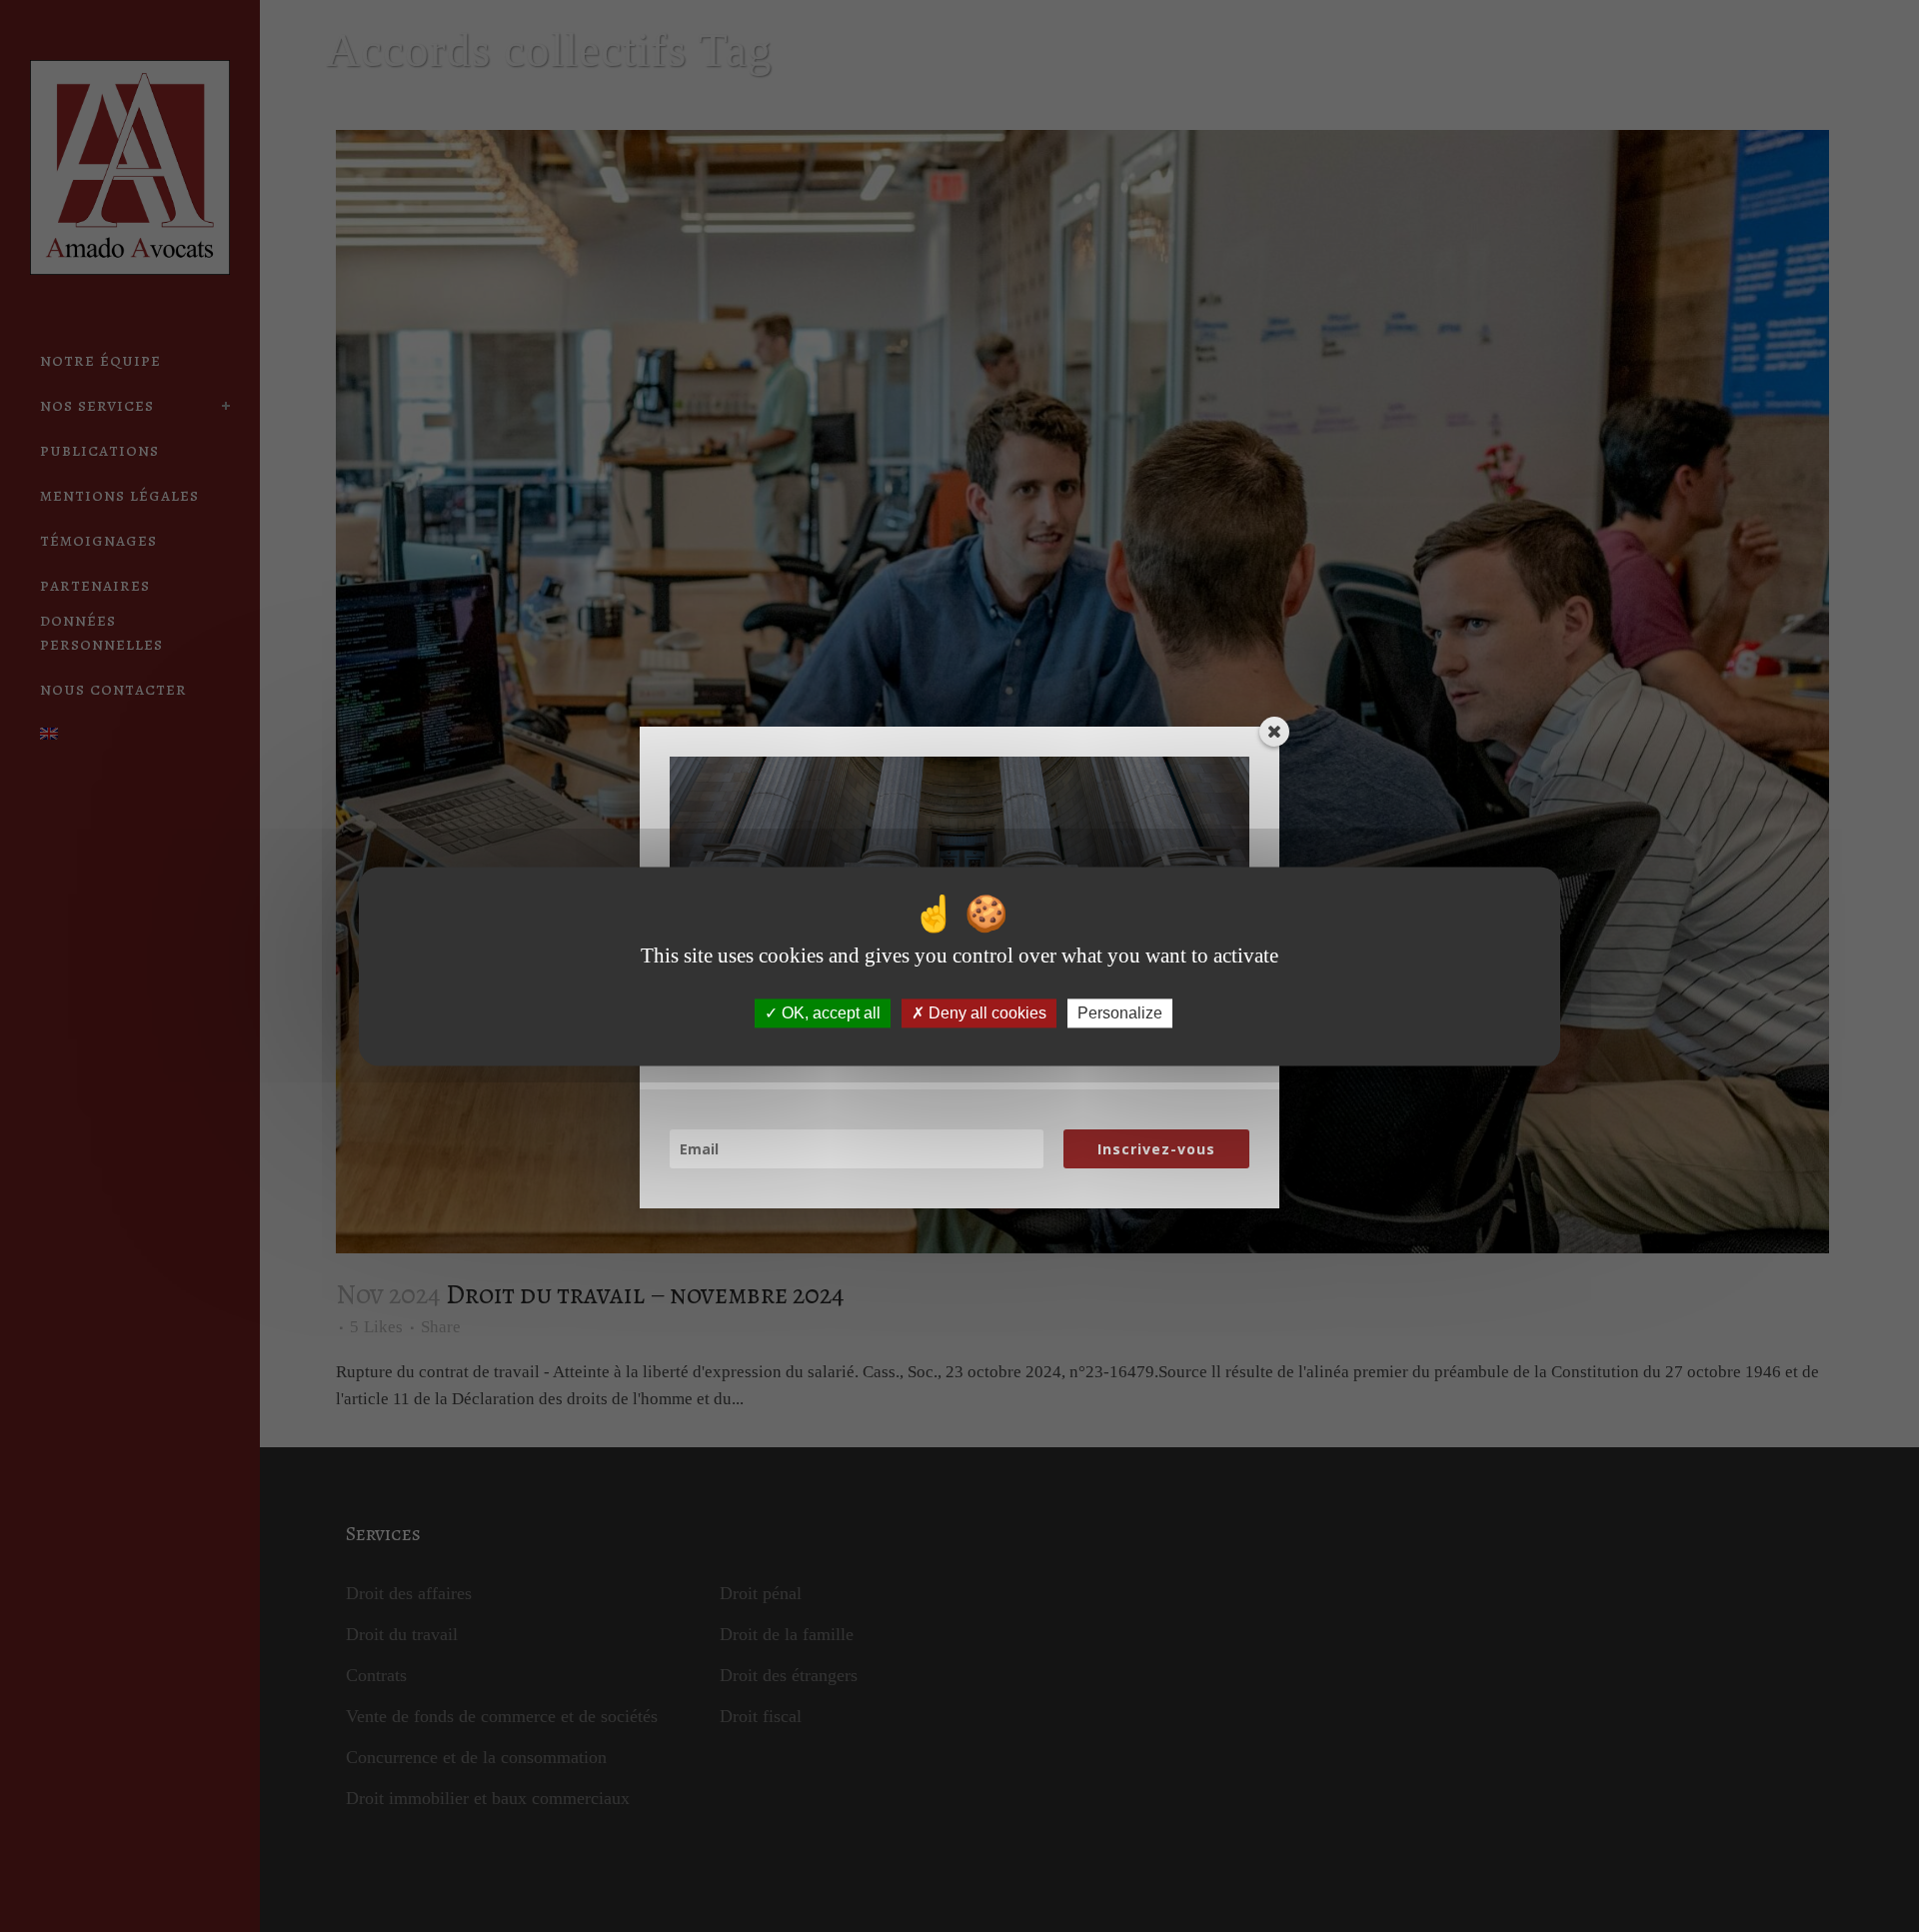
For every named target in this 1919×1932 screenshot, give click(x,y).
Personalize (1120, 1013)
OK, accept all (829, 1013)
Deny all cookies (985, 1013)
